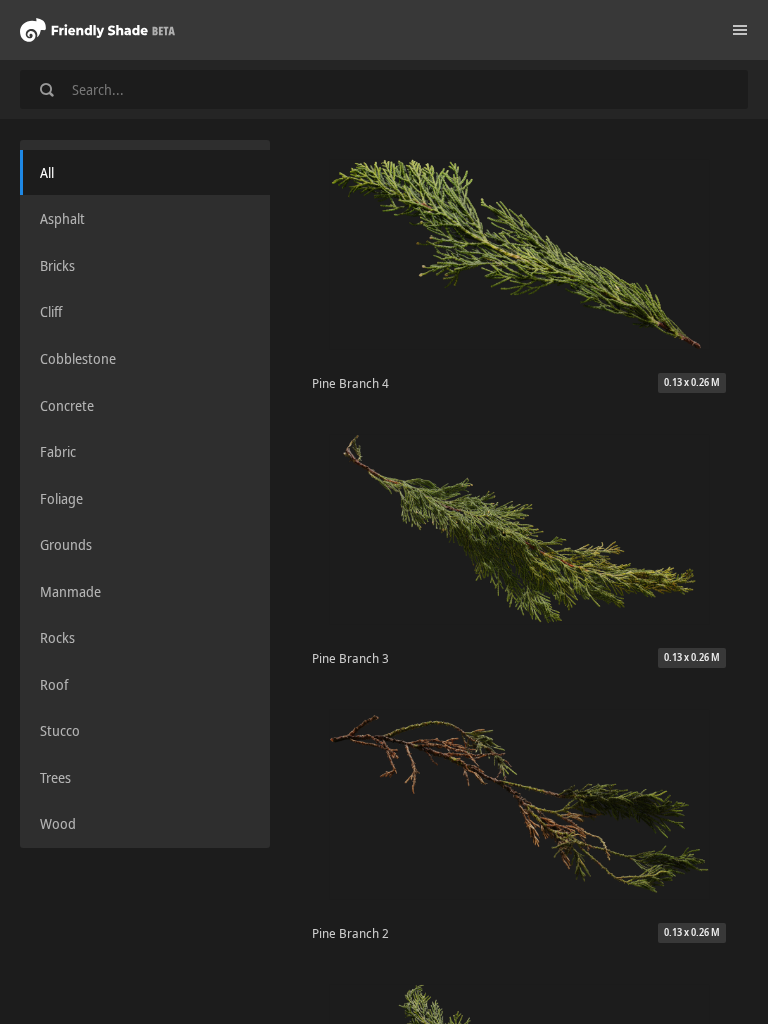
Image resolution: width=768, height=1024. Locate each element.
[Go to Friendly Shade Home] (97, 29)
